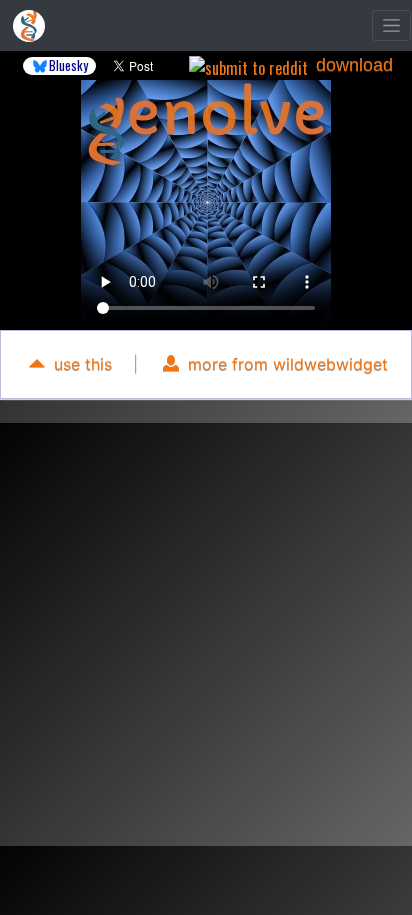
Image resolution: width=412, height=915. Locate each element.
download (354, 65)
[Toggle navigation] (391, 25)
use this (80, 364)
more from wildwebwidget (285, 364)
